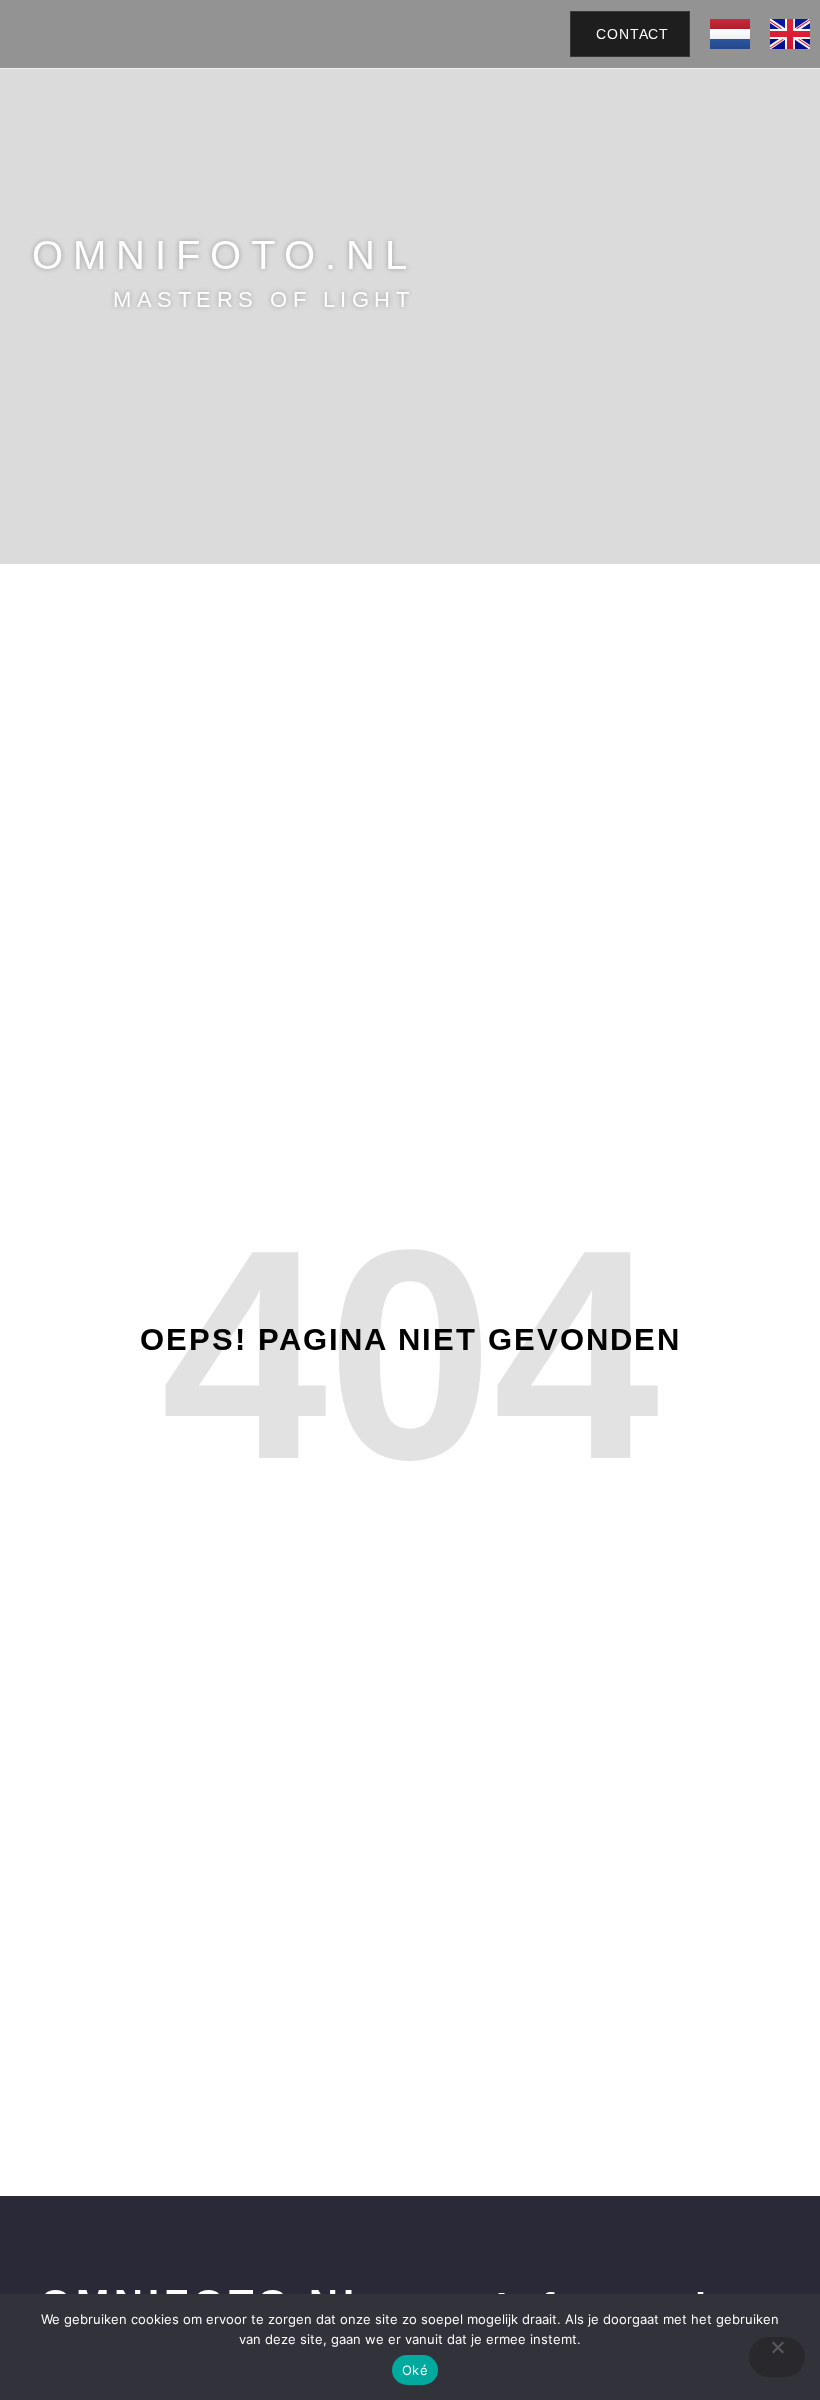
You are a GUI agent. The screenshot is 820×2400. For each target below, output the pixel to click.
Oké (415, 2370)
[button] (499, 34)
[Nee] (777, 2357)
